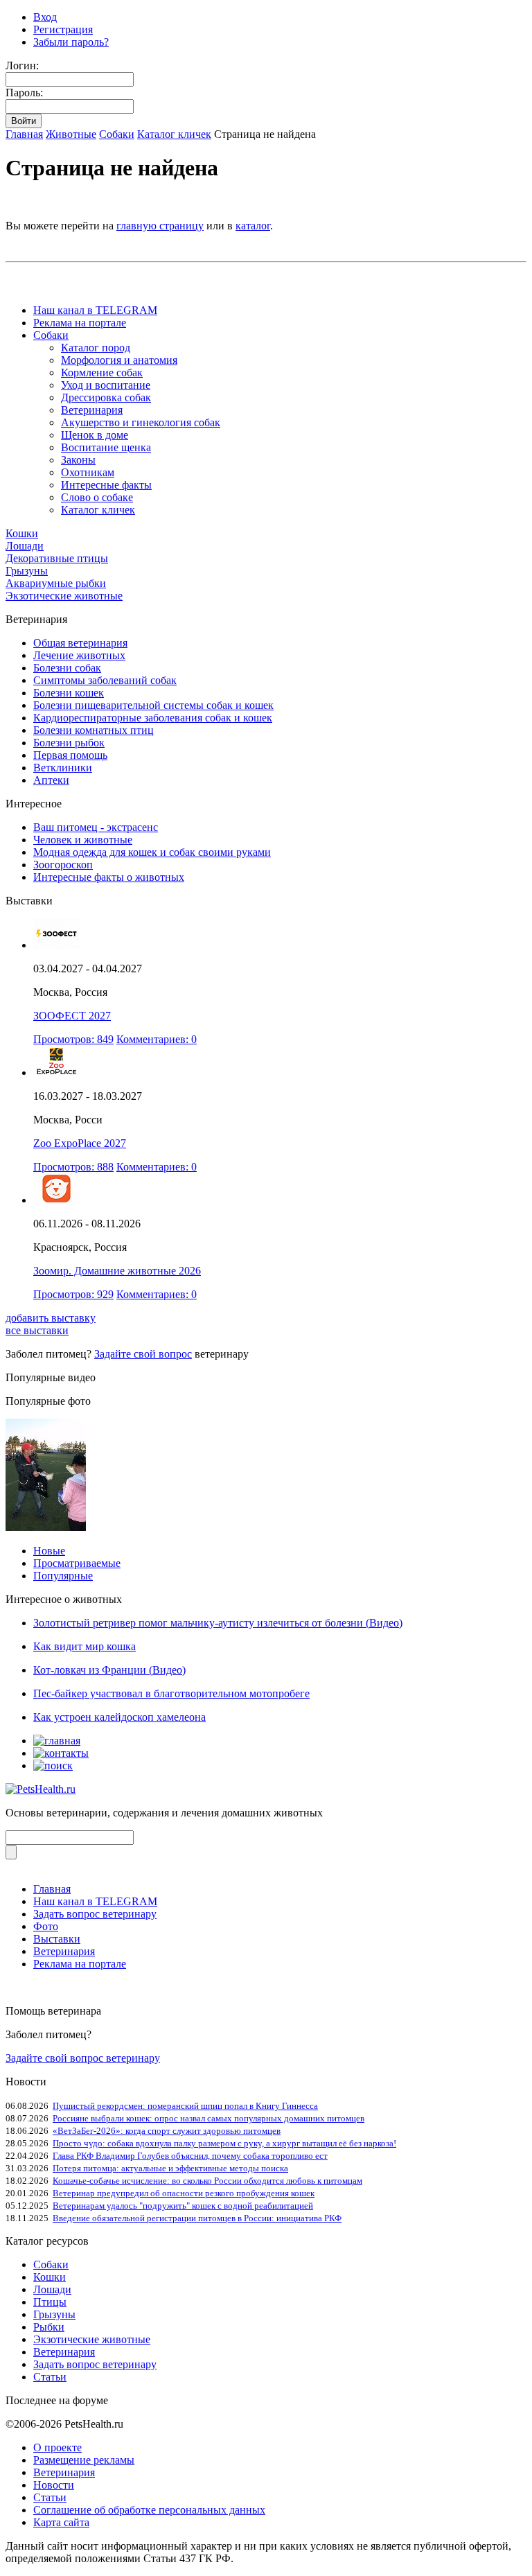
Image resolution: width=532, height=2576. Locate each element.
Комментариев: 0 (157, 1039)
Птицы (50, 2302)
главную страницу (160, 226)
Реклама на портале (80, 323)
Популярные (63, 1576)
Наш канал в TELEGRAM (95, 310)
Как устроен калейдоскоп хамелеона (119, 1717)
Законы (78, 460)
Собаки (117, 134)
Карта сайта (61, 2522)
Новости (54, 2485)
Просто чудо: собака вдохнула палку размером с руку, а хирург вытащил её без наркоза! (224, 2143)
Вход (45, 17)
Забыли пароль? (71, 42)
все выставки (37, 1330)
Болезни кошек (69, 693)
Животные (71, 134)
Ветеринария (92, 410)
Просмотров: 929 (73, 1294)
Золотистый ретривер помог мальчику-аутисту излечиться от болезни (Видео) (218, 1623)
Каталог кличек (174, 134)
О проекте (57, 2447)
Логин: (22, 65)
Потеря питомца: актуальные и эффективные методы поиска (170, 2168)
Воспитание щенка (106, 447)
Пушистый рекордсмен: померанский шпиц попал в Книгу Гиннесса (185, 2106)
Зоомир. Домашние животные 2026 (117, 1271)
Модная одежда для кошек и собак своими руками (152, 852)
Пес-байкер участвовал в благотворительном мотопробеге (171, 1693)
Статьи (50, 2377)
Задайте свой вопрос (143, 1354)
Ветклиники (63, 768)
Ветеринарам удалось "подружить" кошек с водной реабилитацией (183, 2206)
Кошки (22, 533)
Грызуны (27, 571)
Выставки (57, 1939)
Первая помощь (70, 755)
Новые (49, 1551)
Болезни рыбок (69, 743)
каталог (253, 226)
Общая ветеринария (80, 643)
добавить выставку (51, 1318)
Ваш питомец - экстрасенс (96, 827)
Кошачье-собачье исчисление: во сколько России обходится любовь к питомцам (207, 2181)
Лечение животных (79, 655)
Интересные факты (106, 485)
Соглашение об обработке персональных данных (149, 2510)
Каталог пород (96, 348)
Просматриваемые (77, 1563)
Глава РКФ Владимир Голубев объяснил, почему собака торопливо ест (190, 2156)
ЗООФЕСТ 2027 (72, 1016)
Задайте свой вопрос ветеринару (83, 2058)
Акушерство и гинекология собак (141, 422)
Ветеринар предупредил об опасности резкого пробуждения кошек (184, 2193)
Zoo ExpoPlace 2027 (80, 1143)
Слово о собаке (97, 497)
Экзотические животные (64, 596)
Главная (24, 134)
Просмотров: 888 (73, 1167)
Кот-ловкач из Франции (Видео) (109, 1670)
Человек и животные (83, 840)
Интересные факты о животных (109, 877)
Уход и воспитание (106, 385)
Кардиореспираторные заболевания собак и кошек (153, 718)
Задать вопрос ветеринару (95, 1914)
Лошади (25, 546)
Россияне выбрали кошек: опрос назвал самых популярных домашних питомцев (209, 2118)
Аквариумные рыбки (56, 583)
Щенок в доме (95, 435)
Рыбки (49, 2327)
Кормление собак (102, 373)
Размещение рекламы (84, 2460)
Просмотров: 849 (73, 1039)
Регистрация (63, 29)
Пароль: (24, 93)
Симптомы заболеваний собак (105, 680)
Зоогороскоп (63, 865)
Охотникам (88, 472)
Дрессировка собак (106, 397)
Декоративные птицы (57, 558)
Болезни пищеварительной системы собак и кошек (153, 705)
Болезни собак (67, 668)
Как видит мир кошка (85, 1646)
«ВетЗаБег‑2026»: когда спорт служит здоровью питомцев (167, 2131)
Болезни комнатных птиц (94, 730)
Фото (46, 1926)
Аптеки (51, 780)
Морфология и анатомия (119, 360)
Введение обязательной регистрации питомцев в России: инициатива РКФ (197, 2218)
